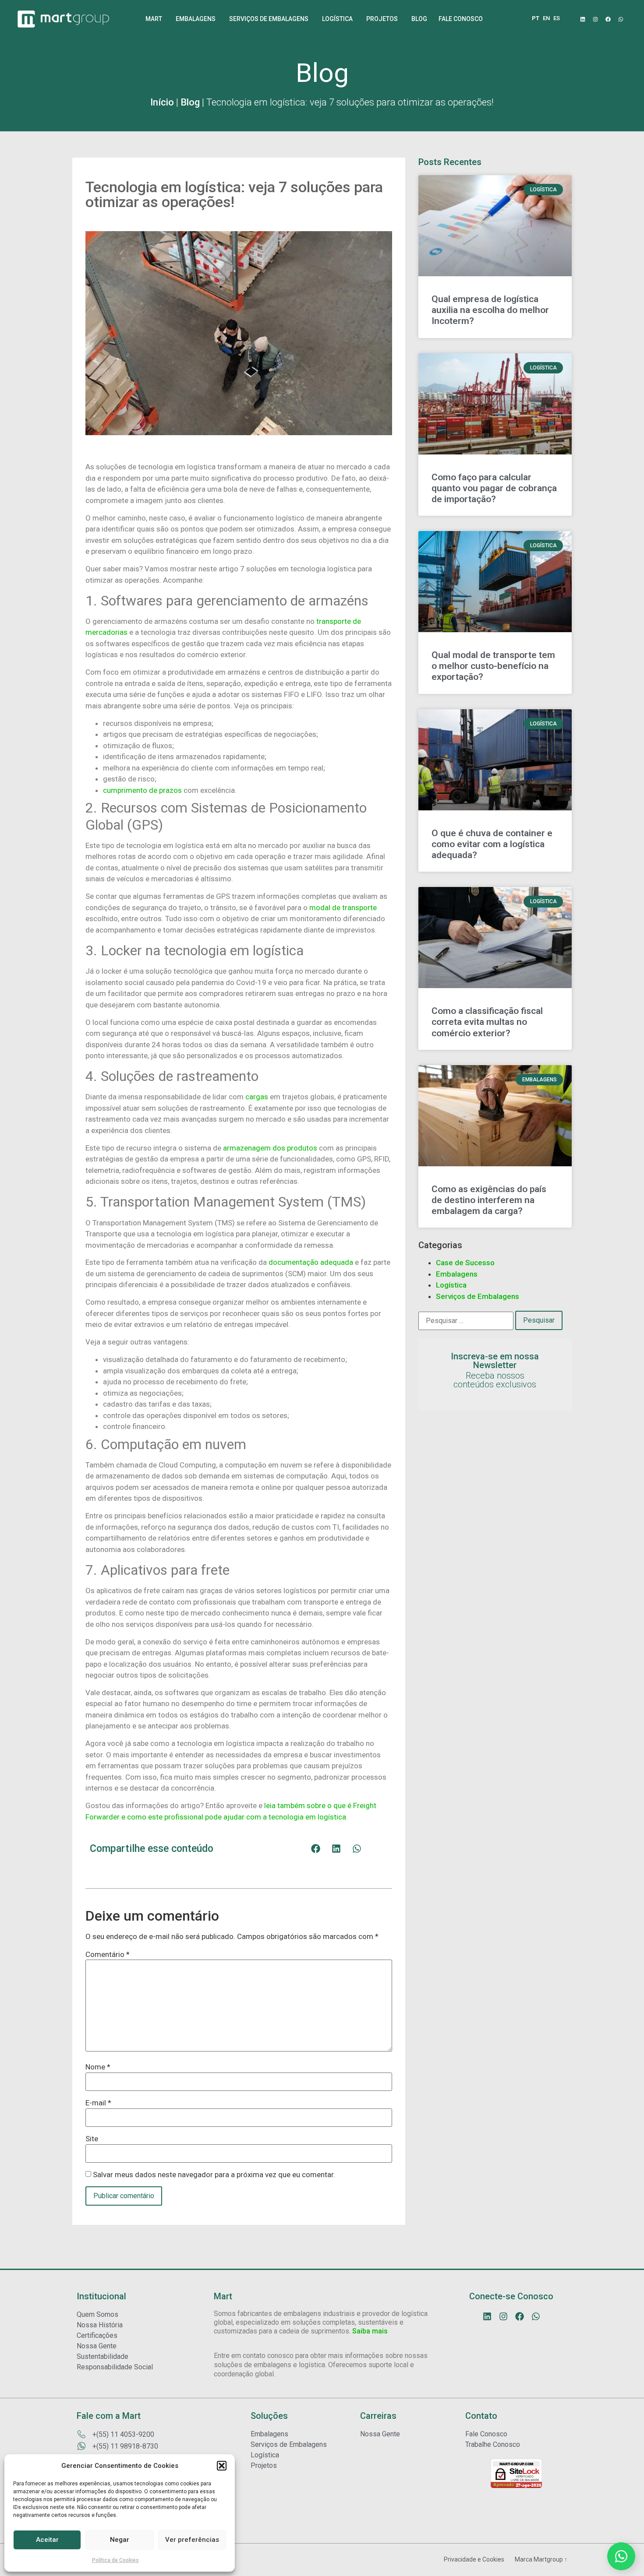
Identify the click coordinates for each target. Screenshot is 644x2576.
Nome (98, 2067)
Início (162, 102)
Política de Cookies (115, 2560)
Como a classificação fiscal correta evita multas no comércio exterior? (487, 1022)
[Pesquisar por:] (466, 1321)
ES (557, 18)
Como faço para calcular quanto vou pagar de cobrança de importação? (494, 488)
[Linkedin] (583, 19)
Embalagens (457, 1274)
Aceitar (47, 2540)
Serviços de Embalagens (478, 1296)
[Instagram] (595, 19)
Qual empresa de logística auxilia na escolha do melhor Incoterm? (490, 310)
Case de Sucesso (465, 1263)
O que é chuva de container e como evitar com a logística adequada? (492, 844)
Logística (451, 1285)
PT (536, 18)
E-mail (98, 2103)
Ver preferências (192, 2540)
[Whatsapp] (621, 19)
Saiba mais (370, 2331)
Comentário (108, 1955)
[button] (222, 2466)
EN (546, 18)
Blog (190, 102)
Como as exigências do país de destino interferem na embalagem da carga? (489, 1200)
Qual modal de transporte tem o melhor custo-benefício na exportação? (493, 666)
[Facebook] (608, 19)
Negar (120, 2540)
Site (92, 2139)
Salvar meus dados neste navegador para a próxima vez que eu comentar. (214, 2175)
